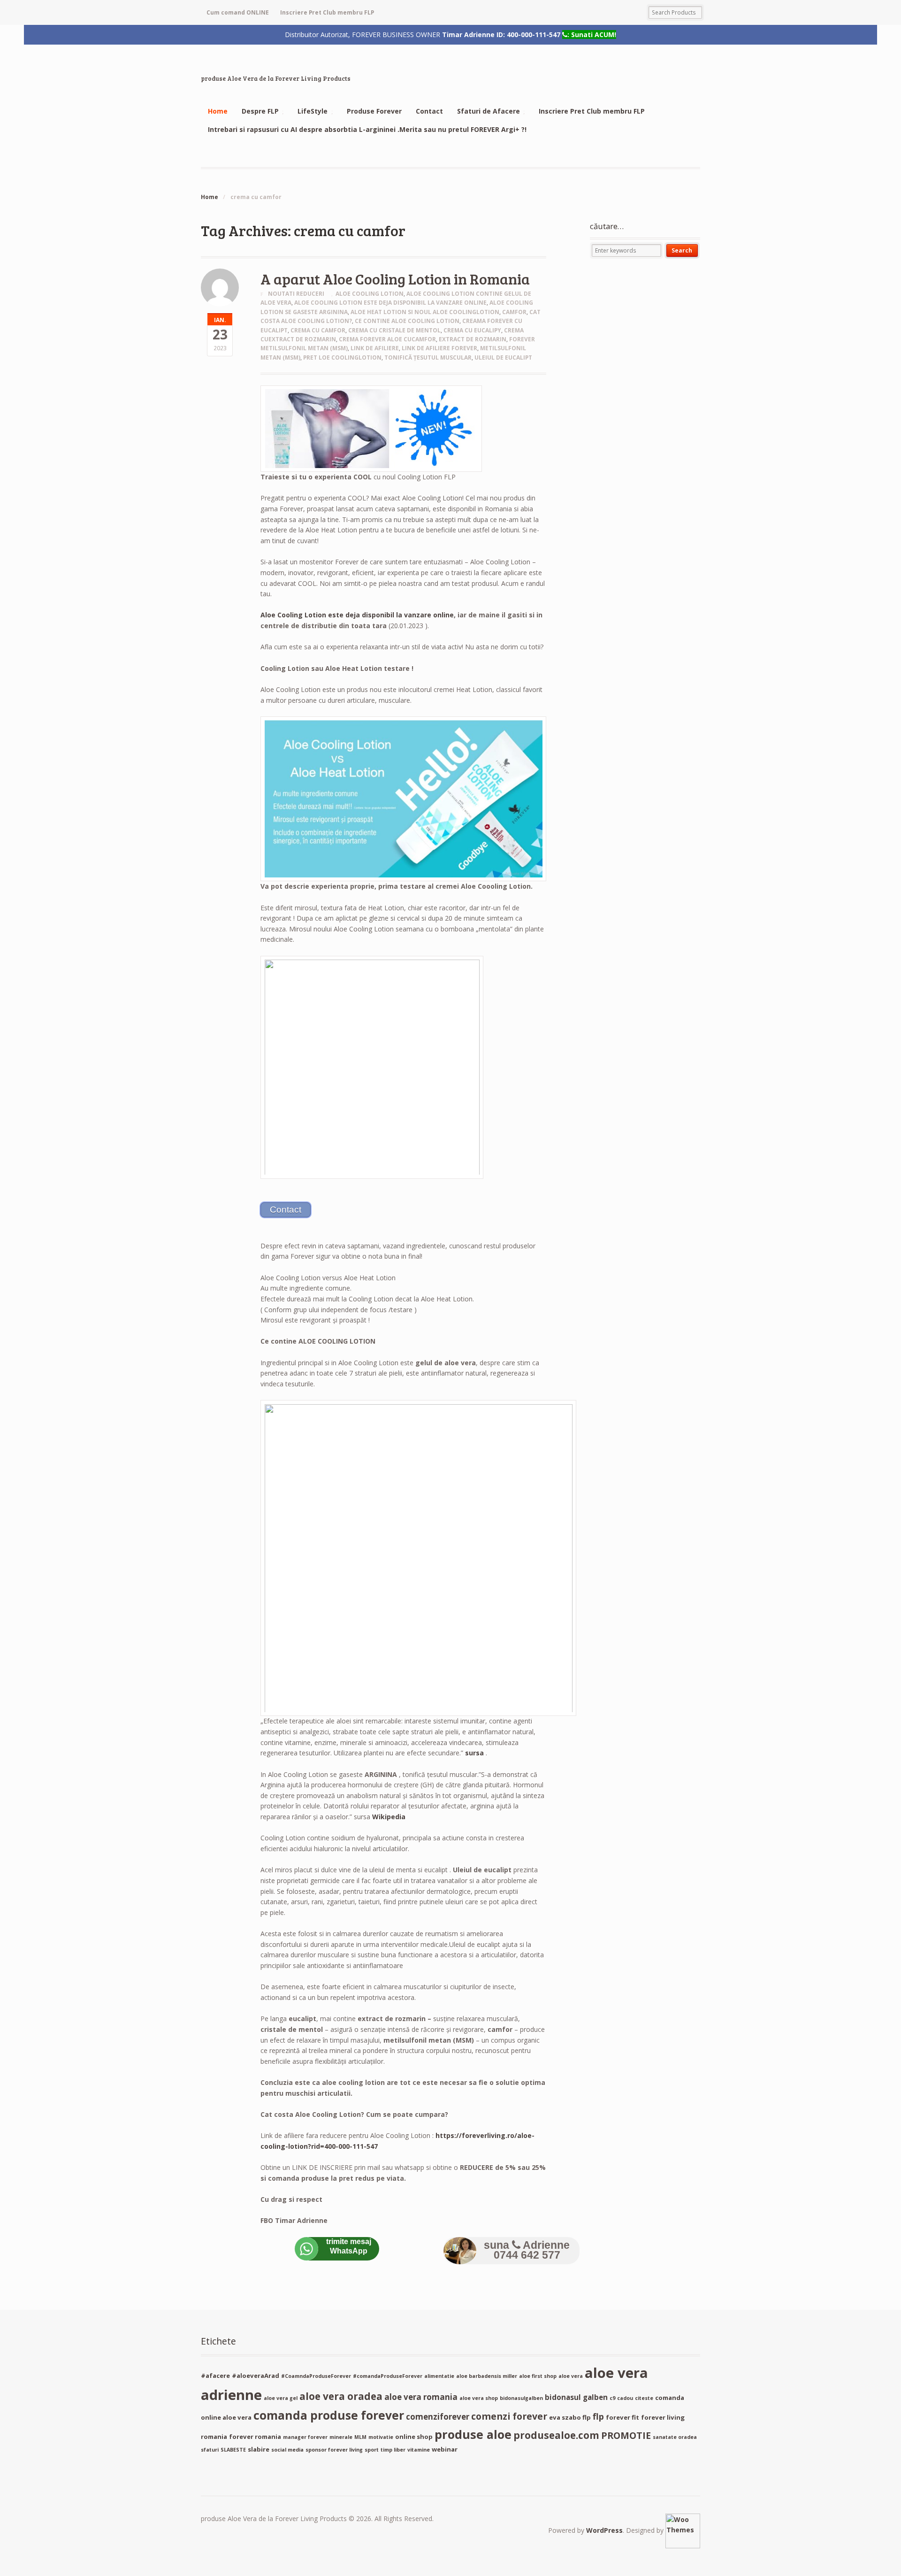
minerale (341, 2437)
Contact (429, 111)
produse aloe (473, 2434)
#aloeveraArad (256, 2376)
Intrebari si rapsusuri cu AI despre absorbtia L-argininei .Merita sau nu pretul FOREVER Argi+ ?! (367, 129)
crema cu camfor (318, 330)
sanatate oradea (675, 2437)
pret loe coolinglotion (342, 358)
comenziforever (438, 2417)
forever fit (622, 2417)
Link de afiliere (375, 348)
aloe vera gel (281, 2398)
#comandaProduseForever (388, 2376)
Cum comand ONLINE (238, 12)
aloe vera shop (479, 2398)
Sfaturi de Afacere (489, 111)
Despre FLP (260, 111)
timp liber (393, 2450)
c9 (612, 2398)
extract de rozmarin (473, 339)
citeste (644, 2398)
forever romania (255, 2437)
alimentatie (439, 2376)
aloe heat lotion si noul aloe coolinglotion (425, 312)
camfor (514, 312)
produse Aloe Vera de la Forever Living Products (276, 78)
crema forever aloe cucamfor (387, 339)
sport (372, 2450)
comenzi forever (509, 2416)
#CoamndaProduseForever (316, 2376)
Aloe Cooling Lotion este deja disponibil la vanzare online (390, 303)
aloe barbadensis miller (487, 2376)
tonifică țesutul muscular (428, 358)
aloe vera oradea (341, 2396)
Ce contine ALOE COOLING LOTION (407, 321)
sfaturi (210, 2450)
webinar (445, 2449)
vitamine (419, 2450)
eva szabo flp (570, 2417)
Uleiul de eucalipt (503, 358)
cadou (625, 2398)
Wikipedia (389, 1817)
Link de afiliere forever (439, 348)
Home (218, 111)
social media (287, 2450)
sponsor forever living (334, 2450)
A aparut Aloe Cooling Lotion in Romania (395, 279)
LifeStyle (313, 111)
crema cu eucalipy (472, 330)
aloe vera (571, 2376)
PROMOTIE (626, 2435)
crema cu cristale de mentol (394, 330)
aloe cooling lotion (370, 294)
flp (598, 2416)
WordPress (604, 2530)
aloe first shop (538, 2376)
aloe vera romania (421, 2397)
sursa (474, 1753)
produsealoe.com (556, 2435)
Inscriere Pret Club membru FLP (327, 12)
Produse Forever (374, 111)
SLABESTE (233, 2450)
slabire (259, 2449)
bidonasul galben (576, 2397)
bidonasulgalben (521, 2398)
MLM (360, 2437)
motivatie (381, 2437)
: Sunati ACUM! (592, 34)
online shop (414, 2437)
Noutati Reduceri (296, 294)
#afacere (215, 2376)
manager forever (305, 2437)
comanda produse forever (329, 2415)
